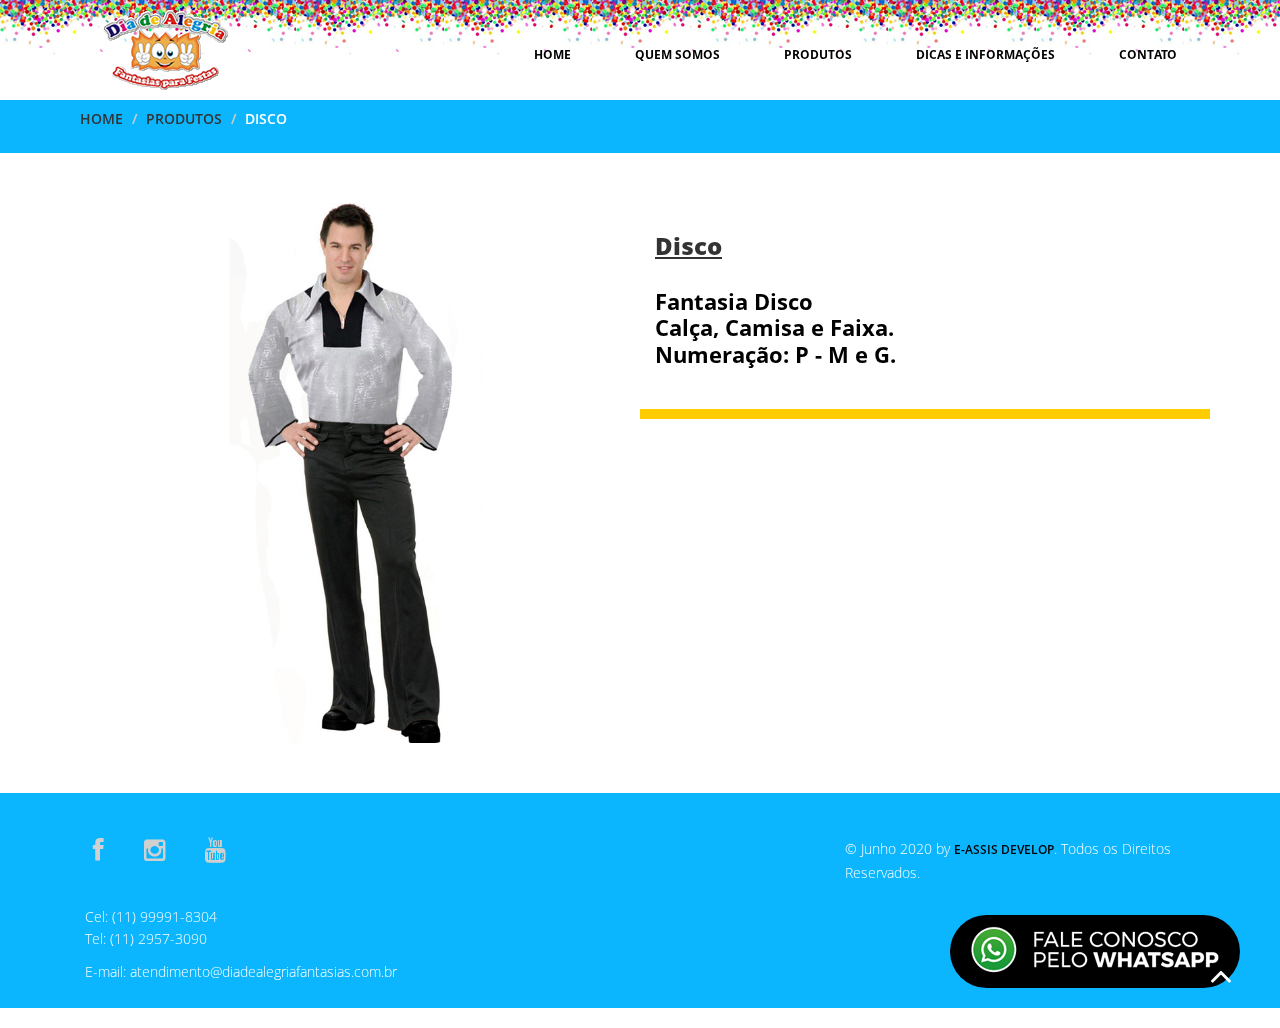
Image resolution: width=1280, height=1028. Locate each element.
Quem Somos (677, 54)
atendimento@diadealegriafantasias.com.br (263, 971)
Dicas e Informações (985, 54)
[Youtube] (215, 849)
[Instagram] (154, 849)
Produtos (818, 54)
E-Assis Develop (1004, 849)
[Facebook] (98, 849)
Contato (1148, 54)
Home (552, 54)
